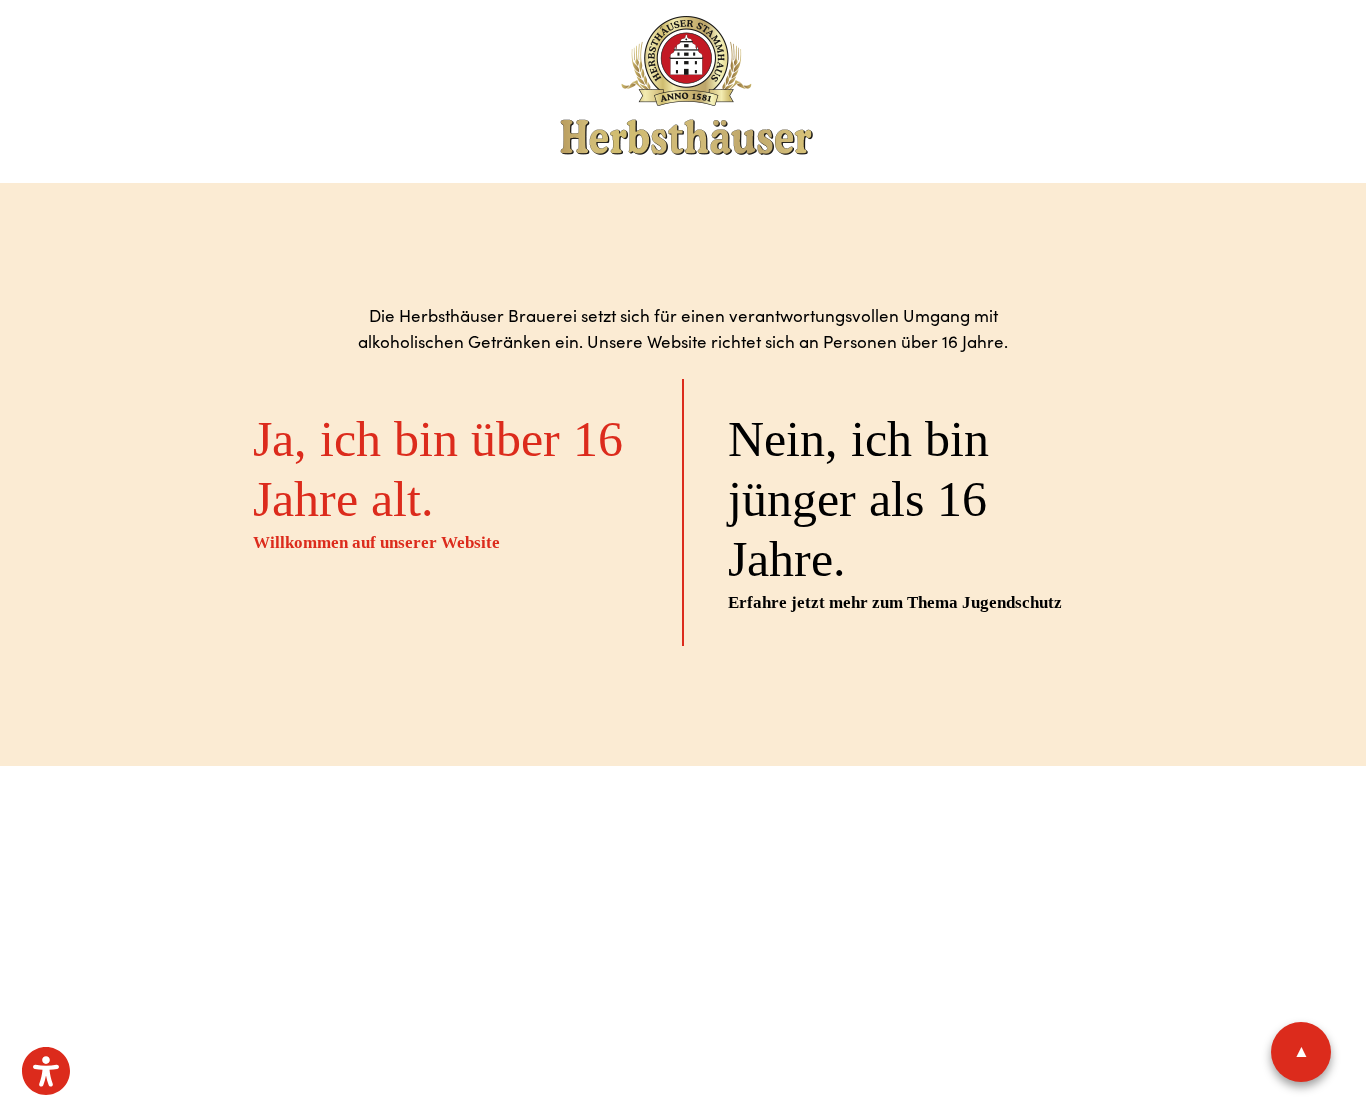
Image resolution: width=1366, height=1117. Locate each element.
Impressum (450, 845)
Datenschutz (531, 845)
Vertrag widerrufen (884, 845)
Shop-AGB (636, 845)
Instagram (742, 910)
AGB (589, 845)
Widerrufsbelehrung (742, 845)
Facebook (672, 910)
